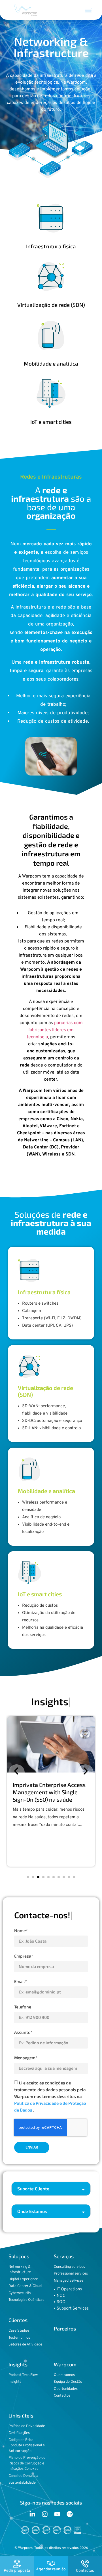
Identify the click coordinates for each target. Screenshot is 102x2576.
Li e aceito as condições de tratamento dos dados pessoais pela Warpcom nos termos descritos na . (50, 2096)
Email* (21, 1981)
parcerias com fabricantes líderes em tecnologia (55, 1030)
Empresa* (24, 1956)
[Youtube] (57, 2514)
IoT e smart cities (51, 422)
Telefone (23, 2007)
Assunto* (23, 2032)
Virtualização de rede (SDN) (51, 305)
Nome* (21, 1930)
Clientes (18, 2320)
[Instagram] (45, 2514)
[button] (88, 10)
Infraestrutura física (51, 246)
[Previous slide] (17, 1772)
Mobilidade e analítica (51, 363)
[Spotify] (70, 2514)
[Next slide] (85, 1772)
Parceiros (65, 2329)
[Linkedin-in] (32, 2514)
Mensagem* (26, 2058)
